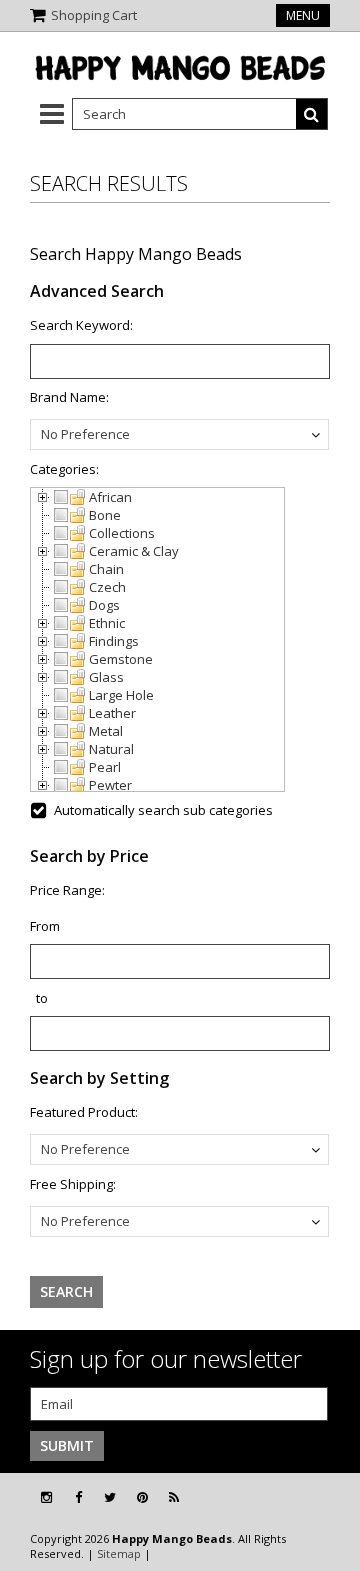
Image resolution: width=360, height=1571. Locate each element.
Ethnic (107, 623)
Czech (107, 587)
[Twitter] (110, 1497)
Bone (105, 515)
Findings (114, 641)
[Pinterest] (142, 1497)
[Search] (312, 114)
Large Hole (121, 695)
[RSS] (174, 1497)
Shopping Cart (94, 15)
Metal (106, 731)
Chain (106, 569)
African (110, 497)
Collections (122, 533)
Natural (111, 749)
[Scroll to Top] (330, 1498)
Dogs (104, 605)
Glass (106, 677)
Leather (112, 713)
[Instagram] (46, 1497)
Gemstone (121, 659)
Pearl (105, 767)
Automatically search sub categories (163, 810)
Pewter (110, 785)
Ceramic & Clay (134, 551)
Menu (303, 15)
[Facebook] (78, 1497)
